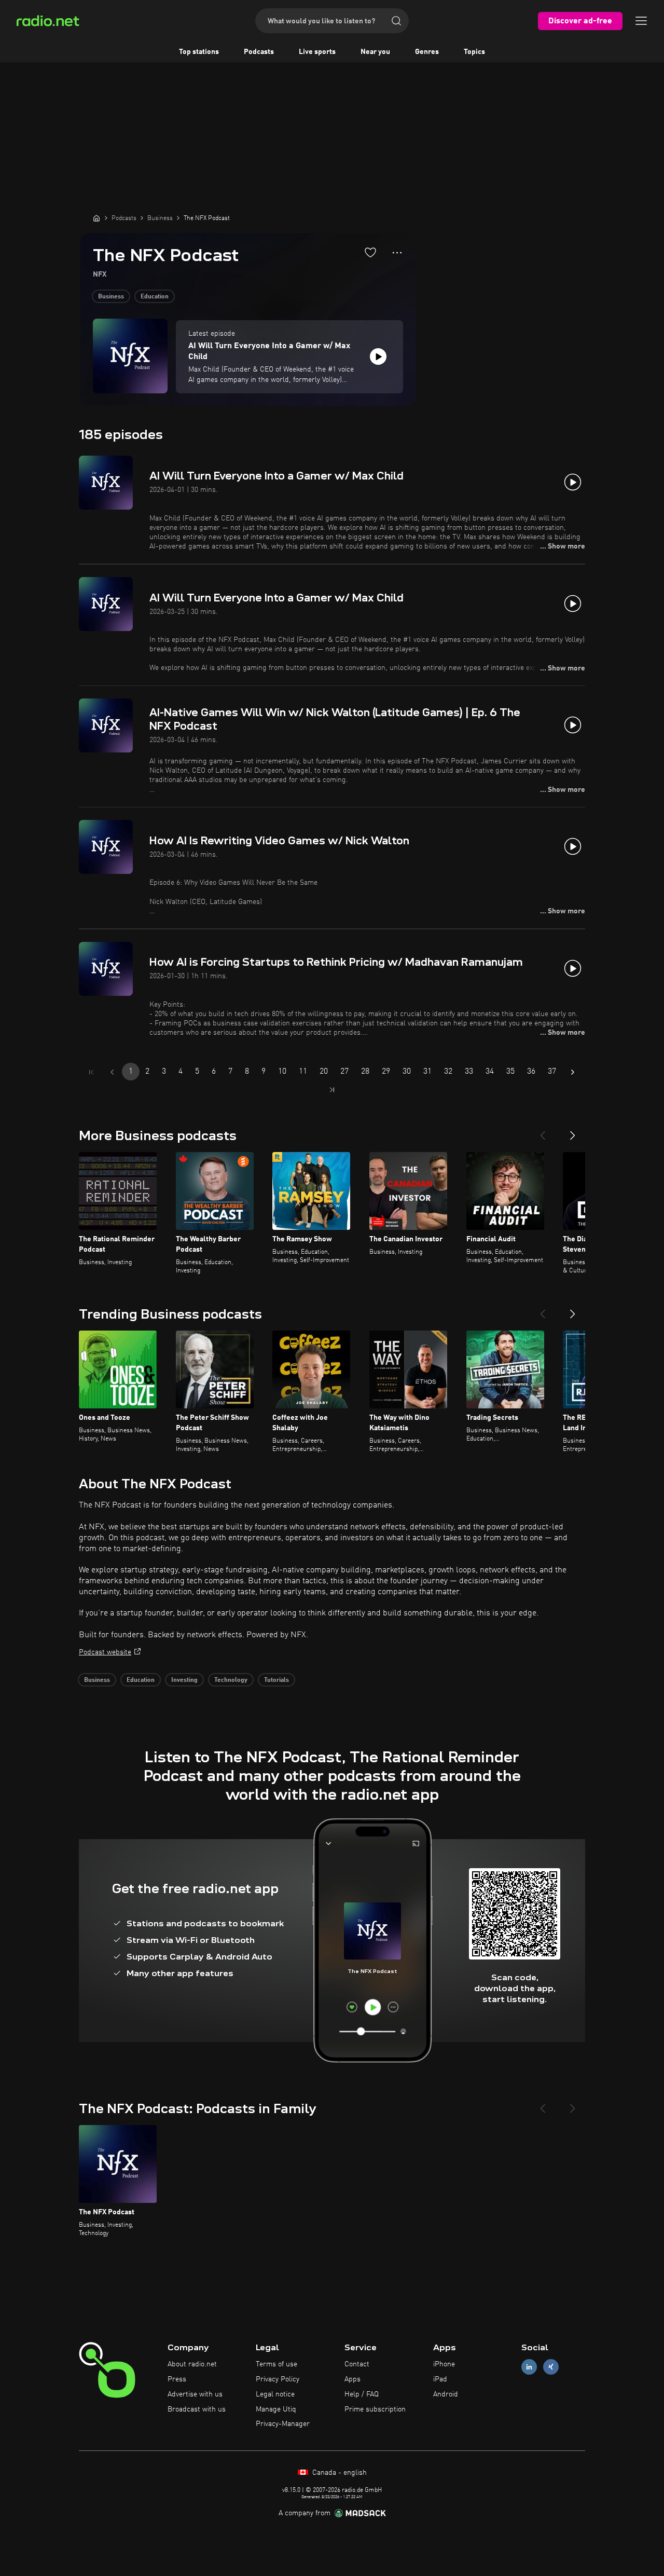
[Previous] (543, 1131)
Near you (375, 52)
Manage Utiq (276, 2409)
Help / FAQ (362, 2394)
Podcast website (105, 1652)
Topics (474, 52)
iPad (440, 2379)
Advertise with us (195, 2394)
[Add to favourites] (370, 252)
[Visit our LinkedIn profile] (529, 2367)
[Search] (396, 21)
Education (155, 297)
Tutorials (276, 1680)
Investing (184, 1680)
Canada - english (338, 2473)
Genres (427, 52)
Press (177, 2379)
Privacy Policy (278, 2379)
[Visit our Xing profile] (551, 2367)
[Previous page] (112, 1072)
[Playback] (378, 357)
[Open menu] (641, 21)
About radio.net (192, 2364)
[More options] (397, 253)
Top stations (199, 52)
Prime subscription (375, 2409)
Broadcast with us (197, 2409)
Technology (231, 1680)
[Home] (96, 218)
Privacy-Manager (283, 2424)
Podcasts (259, 52)
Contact (357, 2364)
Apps (352, 2379)
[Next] (573, 1131)
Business (111, 297)
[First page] (91, 1072)
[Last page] (332, 1090)
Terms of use (276, 2364)
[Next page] (573, 1072)
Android (446, 2394)
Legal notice (275, 2394)
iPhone (444, 2364)
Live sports (317, 52)
